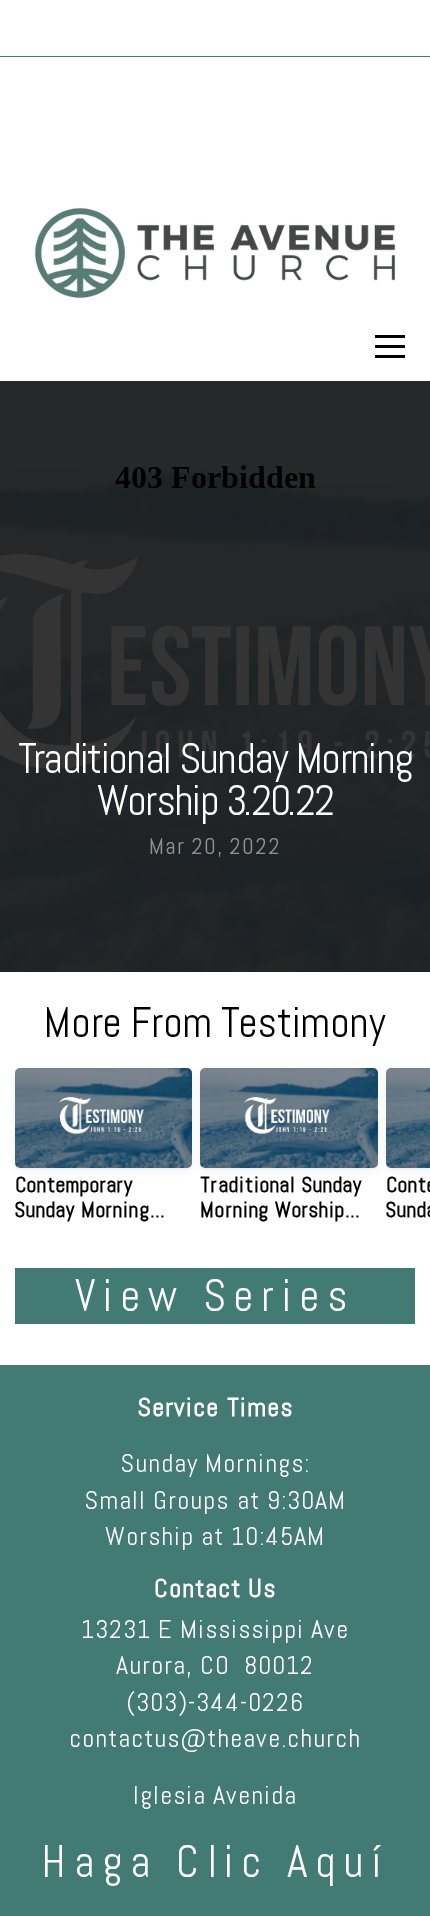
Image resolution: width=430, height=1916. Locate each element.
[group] (103, 1153)
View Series (215, 1296)
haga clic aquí (215, 1862)
